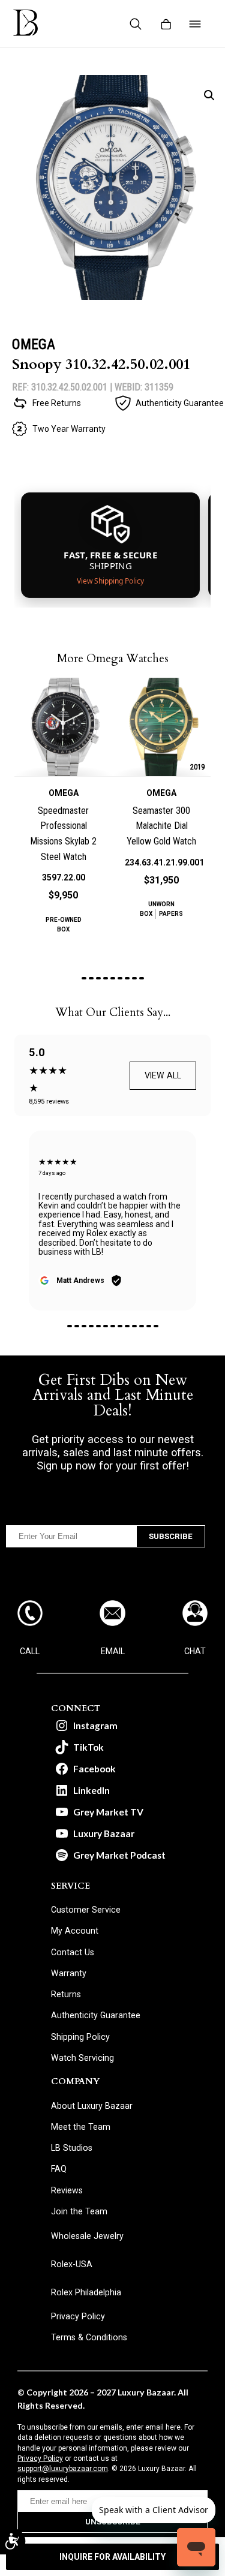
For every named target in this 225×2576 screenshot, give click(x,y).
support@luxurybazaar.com (63, 2469)
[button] (209, 95)
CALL (30, 1651)
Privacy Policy (40, 2458)
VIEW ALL (163, 1075)
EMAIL (113, 1651)
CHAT (195, 1651)
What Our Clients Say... (113, 1012)
